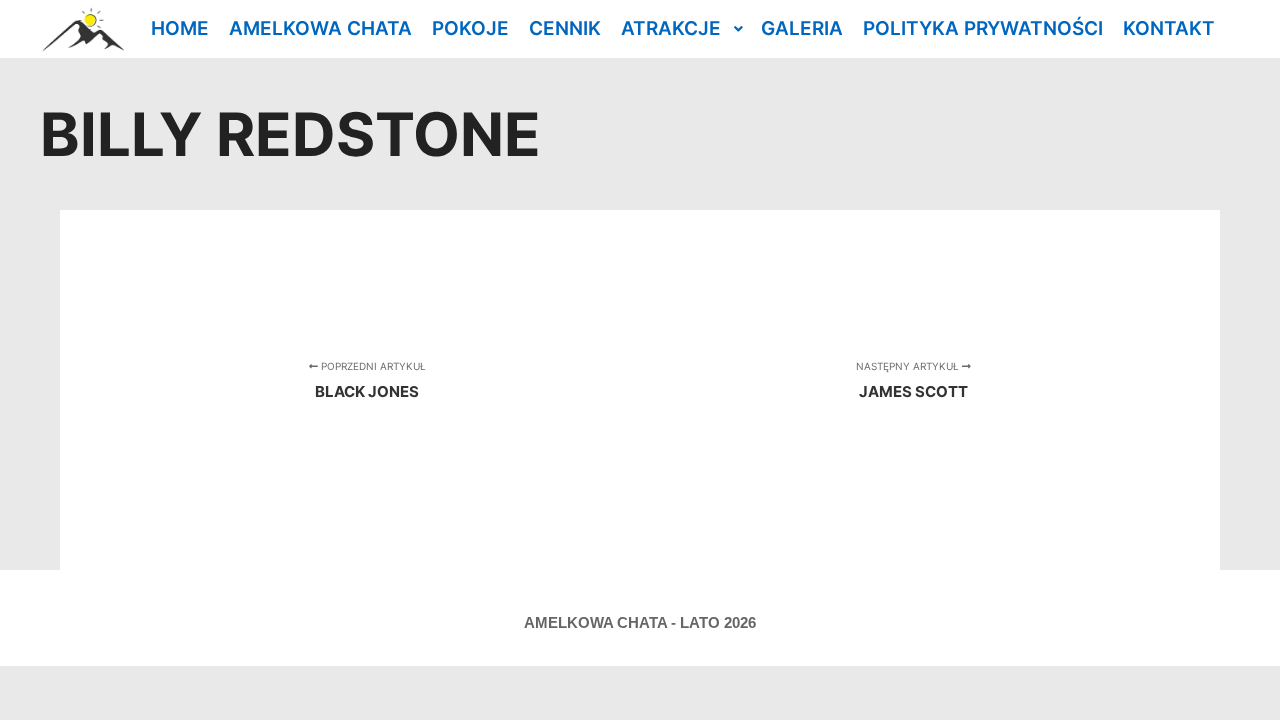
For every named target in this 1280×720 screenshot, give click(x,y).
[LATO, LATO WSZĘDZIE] (82, 29)
